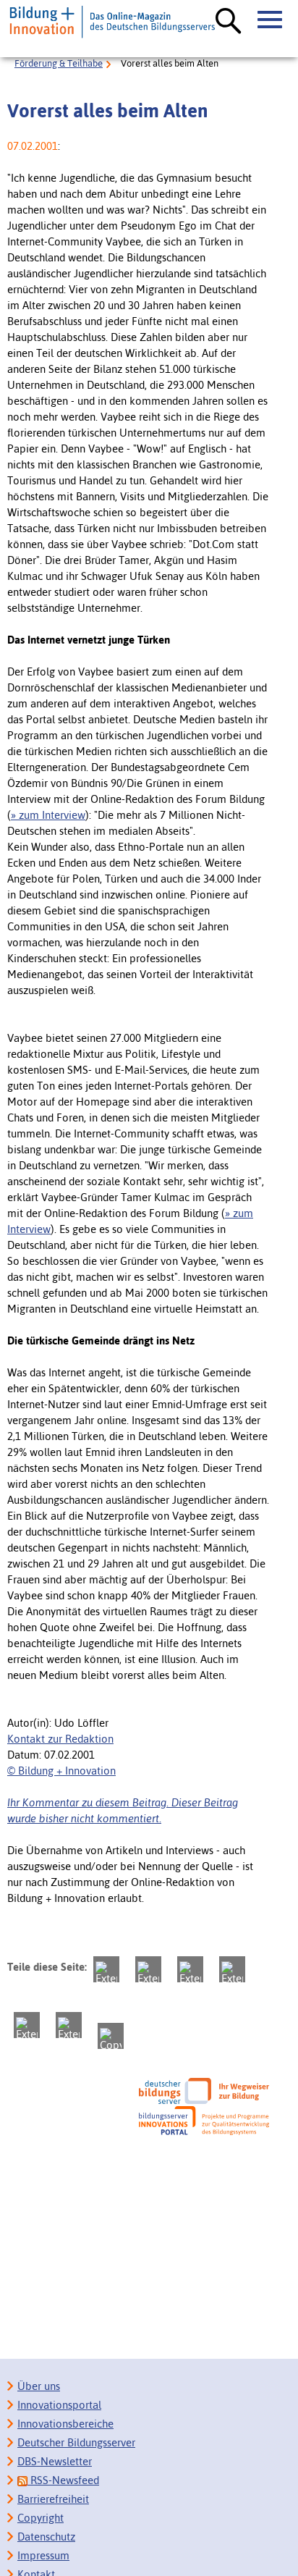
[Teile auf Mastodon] (106, 1969)
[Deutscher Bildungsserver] (204, 2091)
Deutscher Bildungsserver (76, 2442)
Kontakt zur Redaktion (60, 1739)
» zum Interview (48, 815)
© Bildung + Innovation (61, 1771)
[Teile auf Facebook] (148, 1969)
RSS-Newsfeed (63, 2480)
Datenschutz (46, 2537)
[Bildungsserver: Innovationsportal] (204, 2121)
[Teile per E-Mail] (69, 2025)
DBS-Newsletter (55, 2461)
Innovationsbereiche (65, 2424)
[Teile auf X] (190, 1969)
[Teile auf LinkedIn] (27, 2025)
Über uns (39, 2386)
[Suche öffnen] (229, 22)
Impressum (43, 2555)
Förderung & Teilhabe (59, 63)
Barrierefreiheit (53, 2499)
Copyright (41, 2518)
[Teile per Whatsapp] (232, 1969)
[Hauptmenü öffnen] (271, 20)
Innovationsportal (59, 2405)
